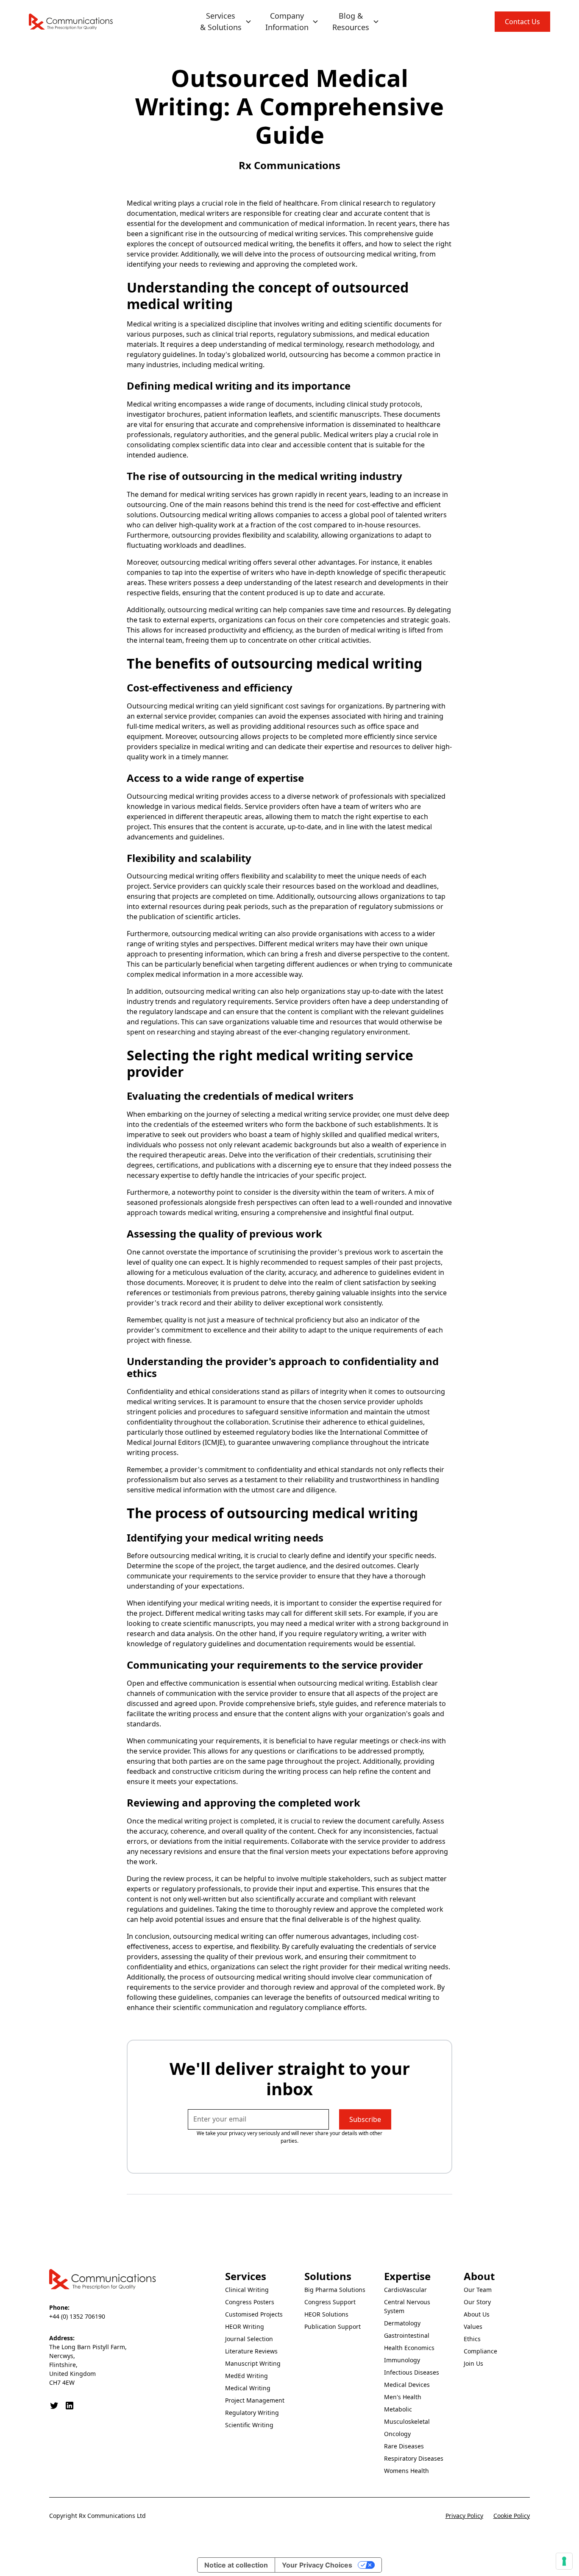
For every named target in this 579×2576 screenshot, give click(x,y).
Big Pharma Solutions (335, 2290)
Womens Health (406, 2471)
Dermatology (402, 2323)
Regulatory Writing (252, 2413)
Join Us (473, 2363)
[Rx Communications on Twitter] (54, 2406)
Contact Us (522, 22)
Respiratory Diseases (414, 2458)
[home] (71, 22)
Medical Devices (407, 2385)
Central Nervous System (407, 2306)
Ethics (472, 2339)
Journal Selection (249, 2339)
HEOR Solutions (326, 2314)
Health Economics (409, 2348)
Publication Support (333, 2326)
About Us (477, 2314)
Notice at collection (236, 2565)
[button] (226, 22)
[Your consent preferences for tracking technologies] (564, 2561)
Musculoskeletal (407, 2421)
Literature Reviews (251, 2351)
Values (473, 2326)
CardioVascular (405, 2290)
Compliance (480, 2351)
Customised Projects (254, 2314)
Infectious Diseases (412, 2372)
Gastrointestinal (407, 2335)
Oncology (397, 2434)
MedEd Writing (246, 2376)
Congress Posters (250, 2302)
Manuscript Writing (253, 2363)
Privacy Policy (464, 2516)
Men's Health (403, 2397)
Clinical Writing (247, 2290)
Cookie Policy (512, 2516)
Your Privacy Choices (317, 2565)
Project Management (255, 2400)
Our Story (477, 2302)
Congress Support (330, 2302)
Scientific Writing (249, 2425)
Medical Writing (248, 2388)
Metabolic (398, 2409)
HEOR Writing (245, 2326)
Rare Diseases (404, 2446)
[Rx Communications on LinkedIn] (70, 2406)
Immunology (402, 2360)
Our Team (478, 2290)
